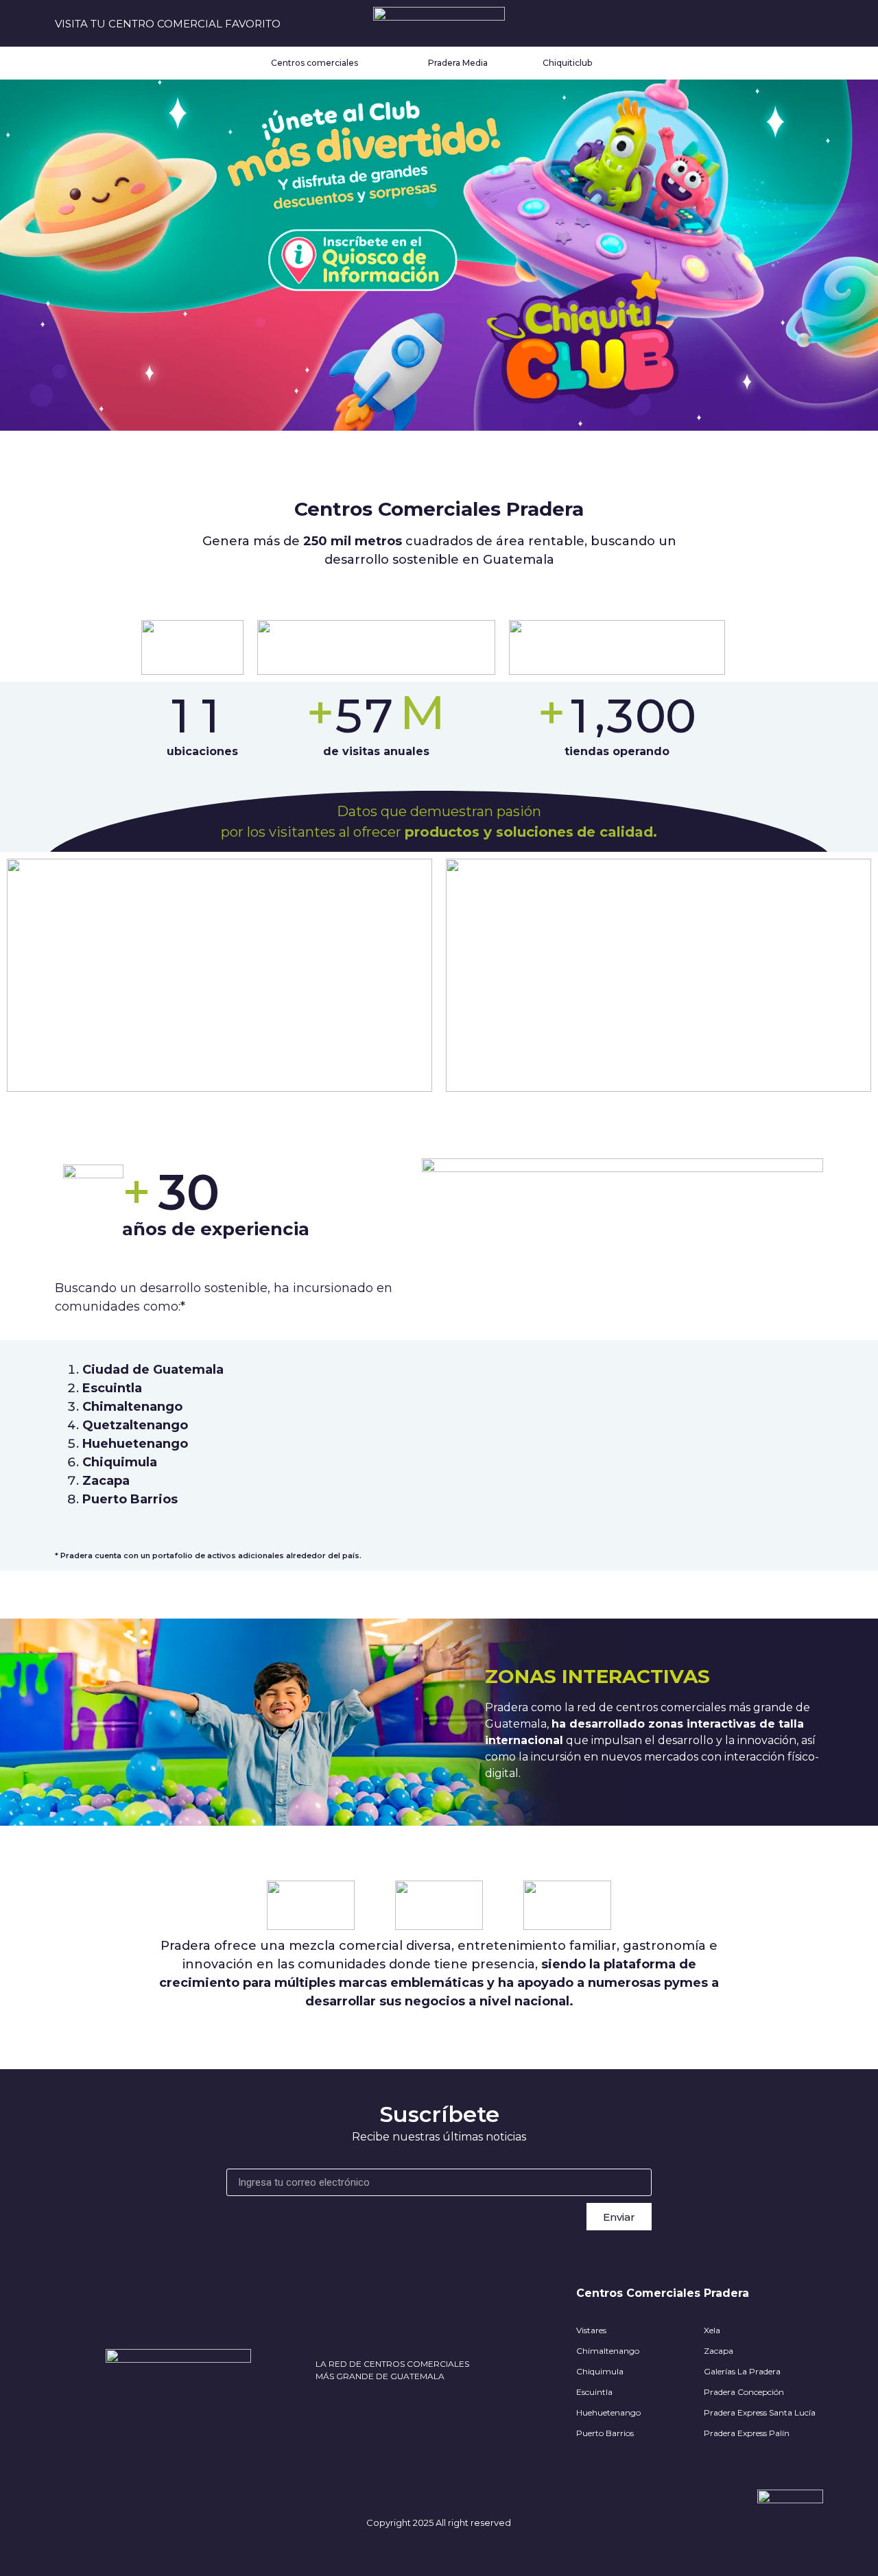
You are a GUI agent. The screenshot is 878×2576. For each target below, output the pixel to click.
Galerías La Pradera (742, 2371)
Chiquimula (600, 2371)
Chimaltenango (608, 2351)
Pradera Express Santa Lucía (760, 2412)
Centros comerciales (315, 63)
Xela (712, 2330)
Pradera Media (458, 63)
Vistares (591, 2330)
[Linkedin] (815, 24)
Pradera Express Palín (747, 2433)
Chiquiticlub (567, 63)
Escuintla (594, 2392)
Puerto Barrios (605, 2433)
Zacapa (719, 2351)
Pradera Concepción (744, 2392)
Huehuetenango (608, 2412)
